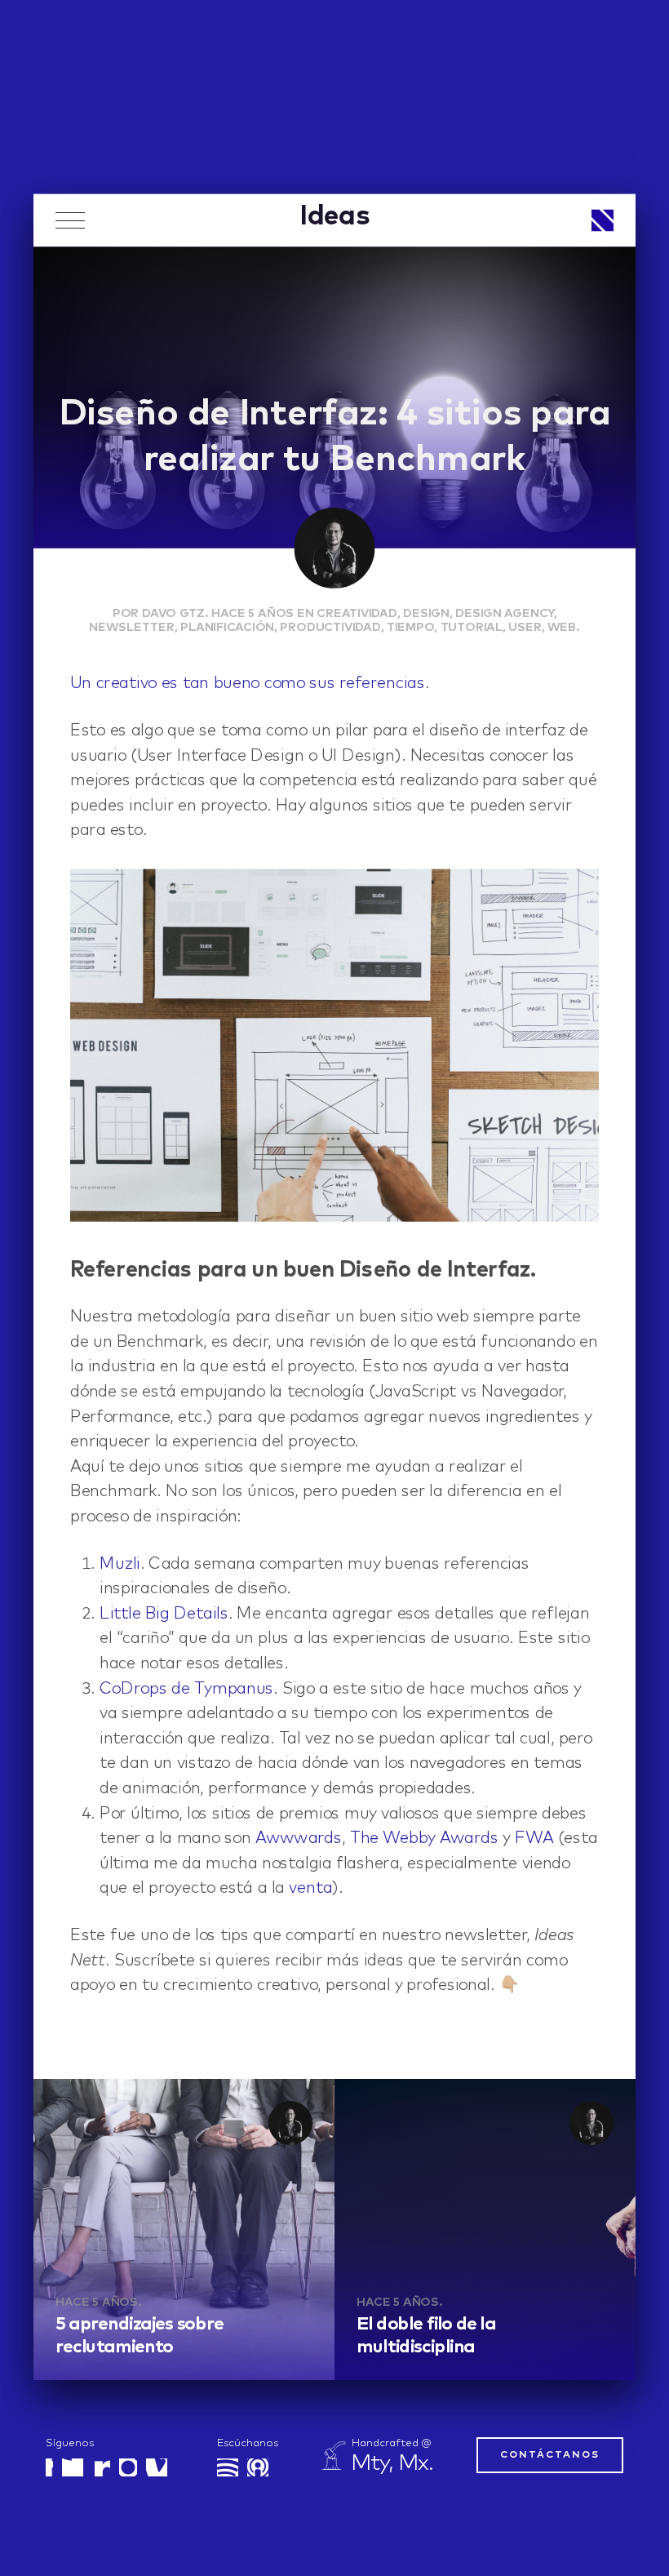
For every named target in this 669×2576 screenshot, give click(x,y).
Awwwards (299, 1839)
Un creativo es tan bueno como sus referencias (248, 684)
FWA (534, 1839)
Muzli (120, 1564)
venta (310, 1889)
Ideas (334, 216)
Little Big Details (164, 1614)
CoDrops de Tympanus (186, 1689)
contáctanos (550, 2455)
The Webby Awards (424, 1839)
